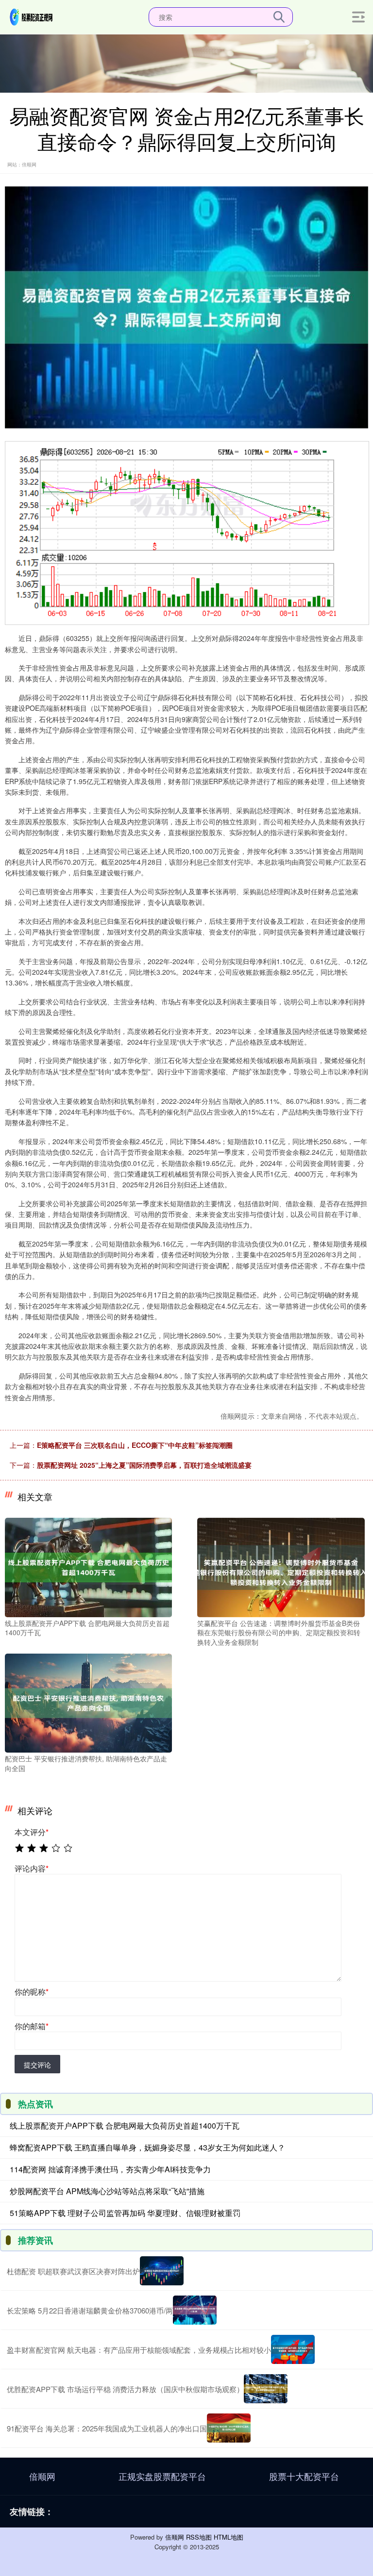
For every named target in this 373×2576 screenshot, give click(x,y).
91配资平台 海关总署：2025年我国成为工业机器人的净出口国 (107, 2428)
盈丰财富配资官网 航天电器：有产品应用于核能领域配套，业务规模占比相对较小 (139, 2350)
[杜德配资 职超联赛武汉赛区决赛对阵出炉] (162, 2271)
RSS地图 (199, 2537)
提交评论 (37, 2065)
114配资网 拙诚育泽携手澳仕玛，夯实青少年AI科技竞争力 (110, 2169)
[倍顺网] (32, 16)
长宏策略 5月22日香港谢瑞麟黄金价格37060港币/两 (90, 2310)
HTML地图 (229, 2537)
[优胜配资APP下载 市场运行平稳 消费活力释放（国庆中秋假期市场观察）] (266, 2389)
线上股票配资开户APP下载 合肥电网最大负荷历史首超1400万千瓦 (125, 2125)
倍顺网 (42, 2476)
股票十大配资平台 (304, 2476)
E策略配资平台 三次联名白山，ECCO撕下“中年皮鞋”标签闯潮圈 (135, 1445)
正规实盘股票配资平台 (162, 2476)
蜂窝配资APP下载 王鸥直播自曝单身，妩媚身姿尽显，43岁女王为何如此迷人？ (147, 2147)
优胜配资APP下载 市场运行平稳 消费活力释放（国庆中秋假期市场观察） (125, 2389)
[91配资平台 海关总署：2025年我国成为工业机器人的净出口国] (229, 2428)
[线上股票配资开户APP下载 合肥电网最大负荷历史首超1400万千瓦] (88, 1566)
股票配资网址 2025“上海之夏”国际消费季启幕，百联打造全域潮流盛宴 (144, 1465)
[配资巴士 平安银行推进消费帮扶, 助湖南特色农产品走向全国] (88, 1702)
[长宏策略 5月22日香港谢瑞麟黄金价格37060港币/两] (195, 2310)
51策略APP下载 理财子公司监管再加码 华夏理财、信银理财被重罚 (125, 2213)
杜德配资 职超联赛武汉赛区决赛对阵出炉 (73, 2271)
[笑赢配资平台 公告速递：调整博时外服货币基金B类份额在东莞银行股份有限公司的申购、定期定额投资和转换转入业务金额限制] (281, 1566)
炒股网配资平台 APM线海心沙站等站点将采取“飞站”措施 (107, 2191)
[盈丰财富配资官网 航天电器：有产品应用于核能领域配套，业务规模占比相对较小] (293, 2349)
